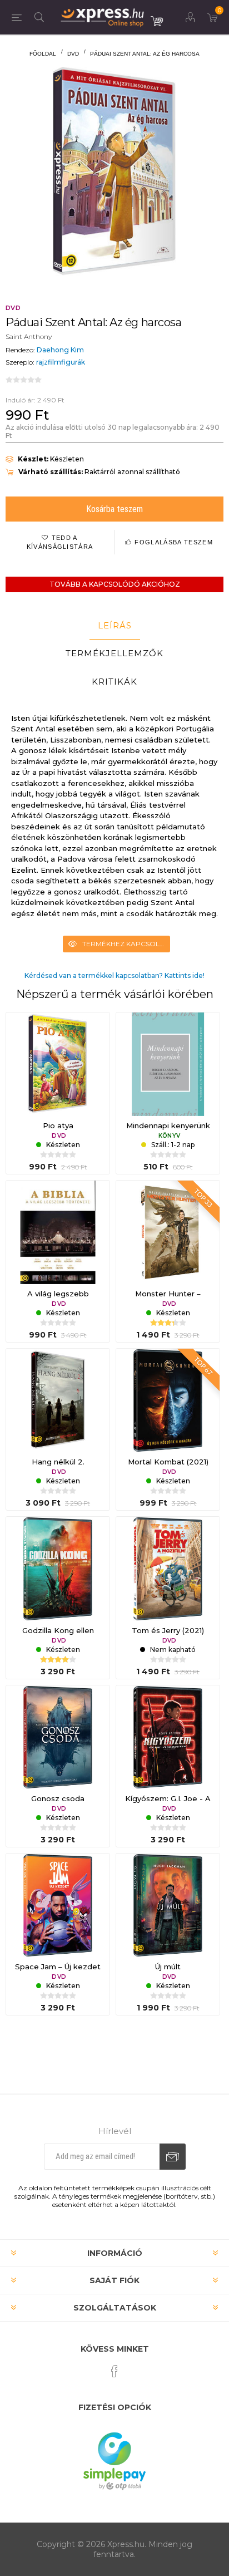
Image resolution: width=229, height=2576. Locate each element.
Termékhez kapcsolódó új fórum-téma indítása (126, 944)
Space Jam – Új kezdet (58, 1967)
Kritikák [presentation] (114, 682)
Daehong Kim (60, 350)
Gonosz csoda (58, 1798)
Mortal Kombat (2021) (168, 1462)
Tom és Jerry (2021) (168, 1630)
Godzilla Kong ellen (58, 1630)
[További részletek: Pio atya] (58, 1064)
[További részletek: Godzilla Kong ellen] (58, 1569)
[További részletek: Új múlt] (168, 1905)
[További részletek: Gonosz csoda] (58, 1737)
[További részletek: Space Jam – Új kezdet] (58, 1905)
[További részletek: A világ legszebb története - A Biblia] (58, 1232)
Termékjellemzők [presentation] (114, 653)
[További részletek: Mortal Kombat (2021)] (168, 1400)
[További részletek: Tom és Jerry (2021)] (168, 1569)
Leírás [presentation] (115, 625)
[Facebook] (114, 2371)
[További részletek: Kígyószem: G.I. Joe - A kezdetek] (168, 1737)
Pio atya (58, 1125)
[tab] (114, 626)
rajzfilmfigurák (61, 362)
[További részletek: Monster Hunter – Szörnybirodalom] (168, 1232)
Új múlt (168, 1967)
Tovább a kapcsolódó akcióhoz (115, 584)
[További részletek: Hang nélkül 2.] (58, 1400)
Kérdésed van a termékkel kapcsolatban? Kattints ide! (114, 975)
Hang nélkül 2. (58, 1462)
